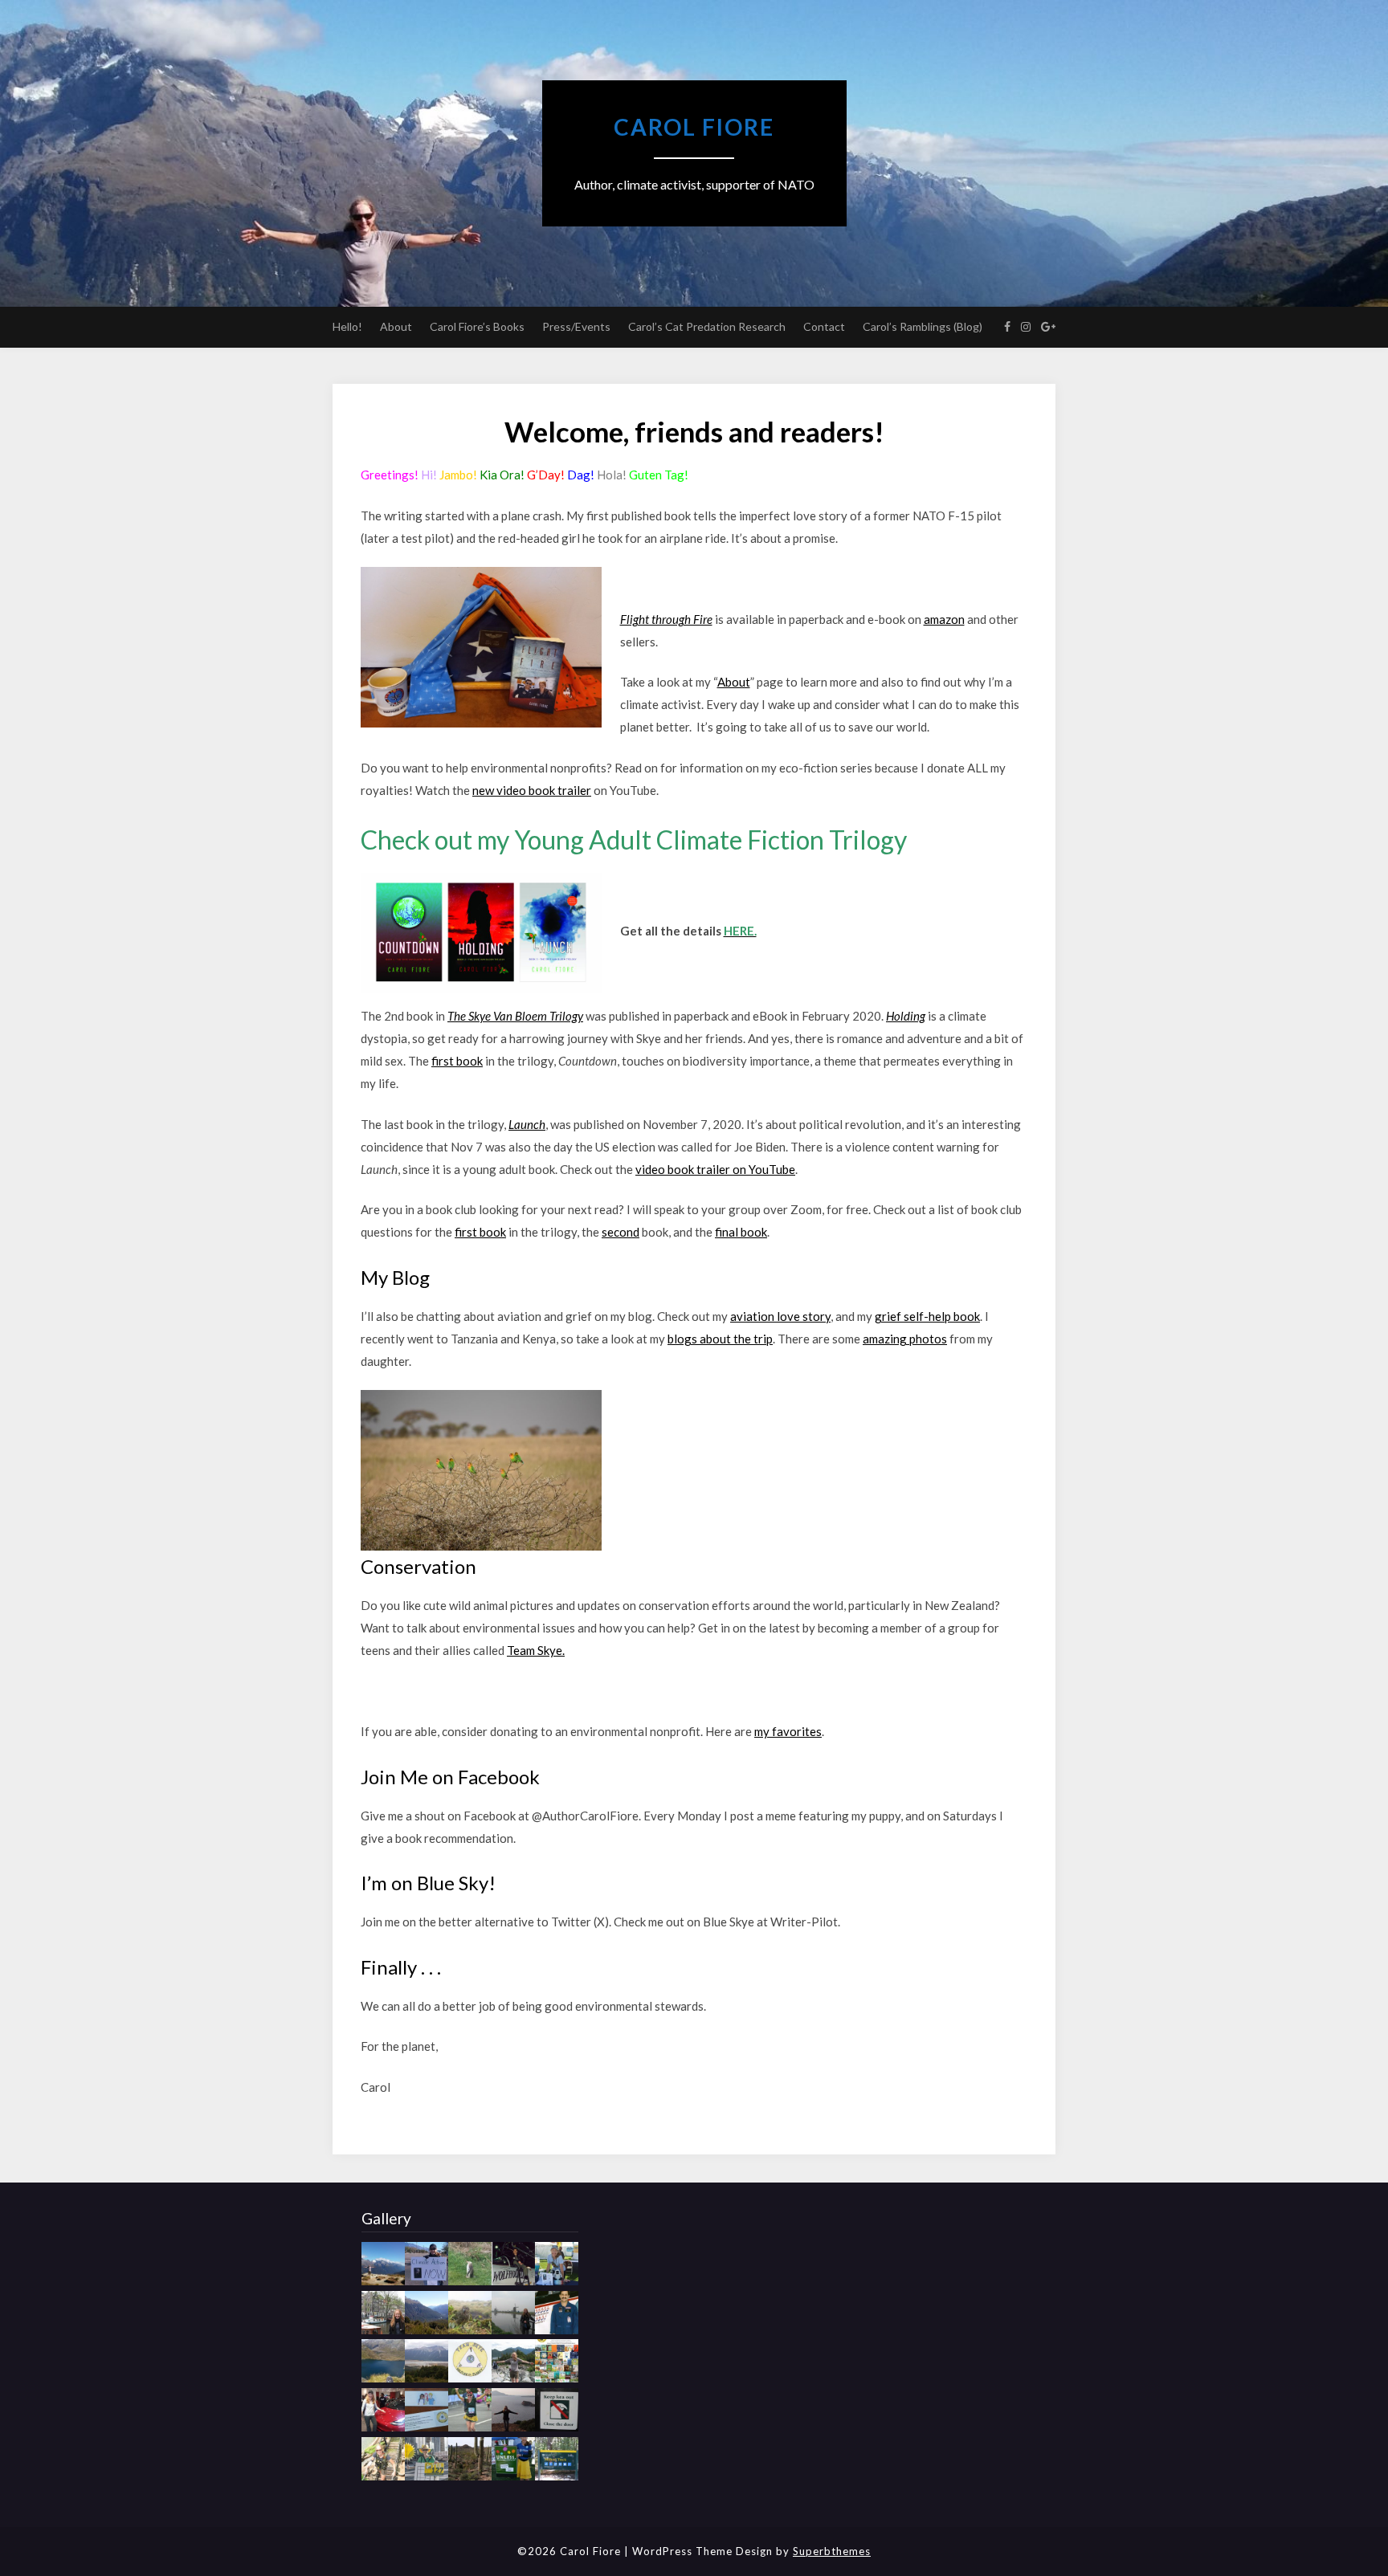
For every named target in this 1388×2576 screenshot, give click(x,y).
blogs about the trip (720, 1339)
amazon (944, 619)
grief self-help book (927, 1316)
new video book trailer (532, 790)
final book (741, 1232)
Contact (824, 326)
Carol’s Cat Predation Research (707, 326)
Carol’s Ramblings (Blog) (923, 326)
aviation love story (780, 1316)
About (396, 326)
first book (457, 1061)
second (621, 1232)
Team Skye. (536, 1650)
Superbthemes (832, 2551)
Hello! (347, 326)
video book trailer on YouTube (715, 1169)
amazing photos (905, 1339)
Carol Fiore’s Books (477, 326)
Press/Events (576, 326)
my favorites (788, 1731)
